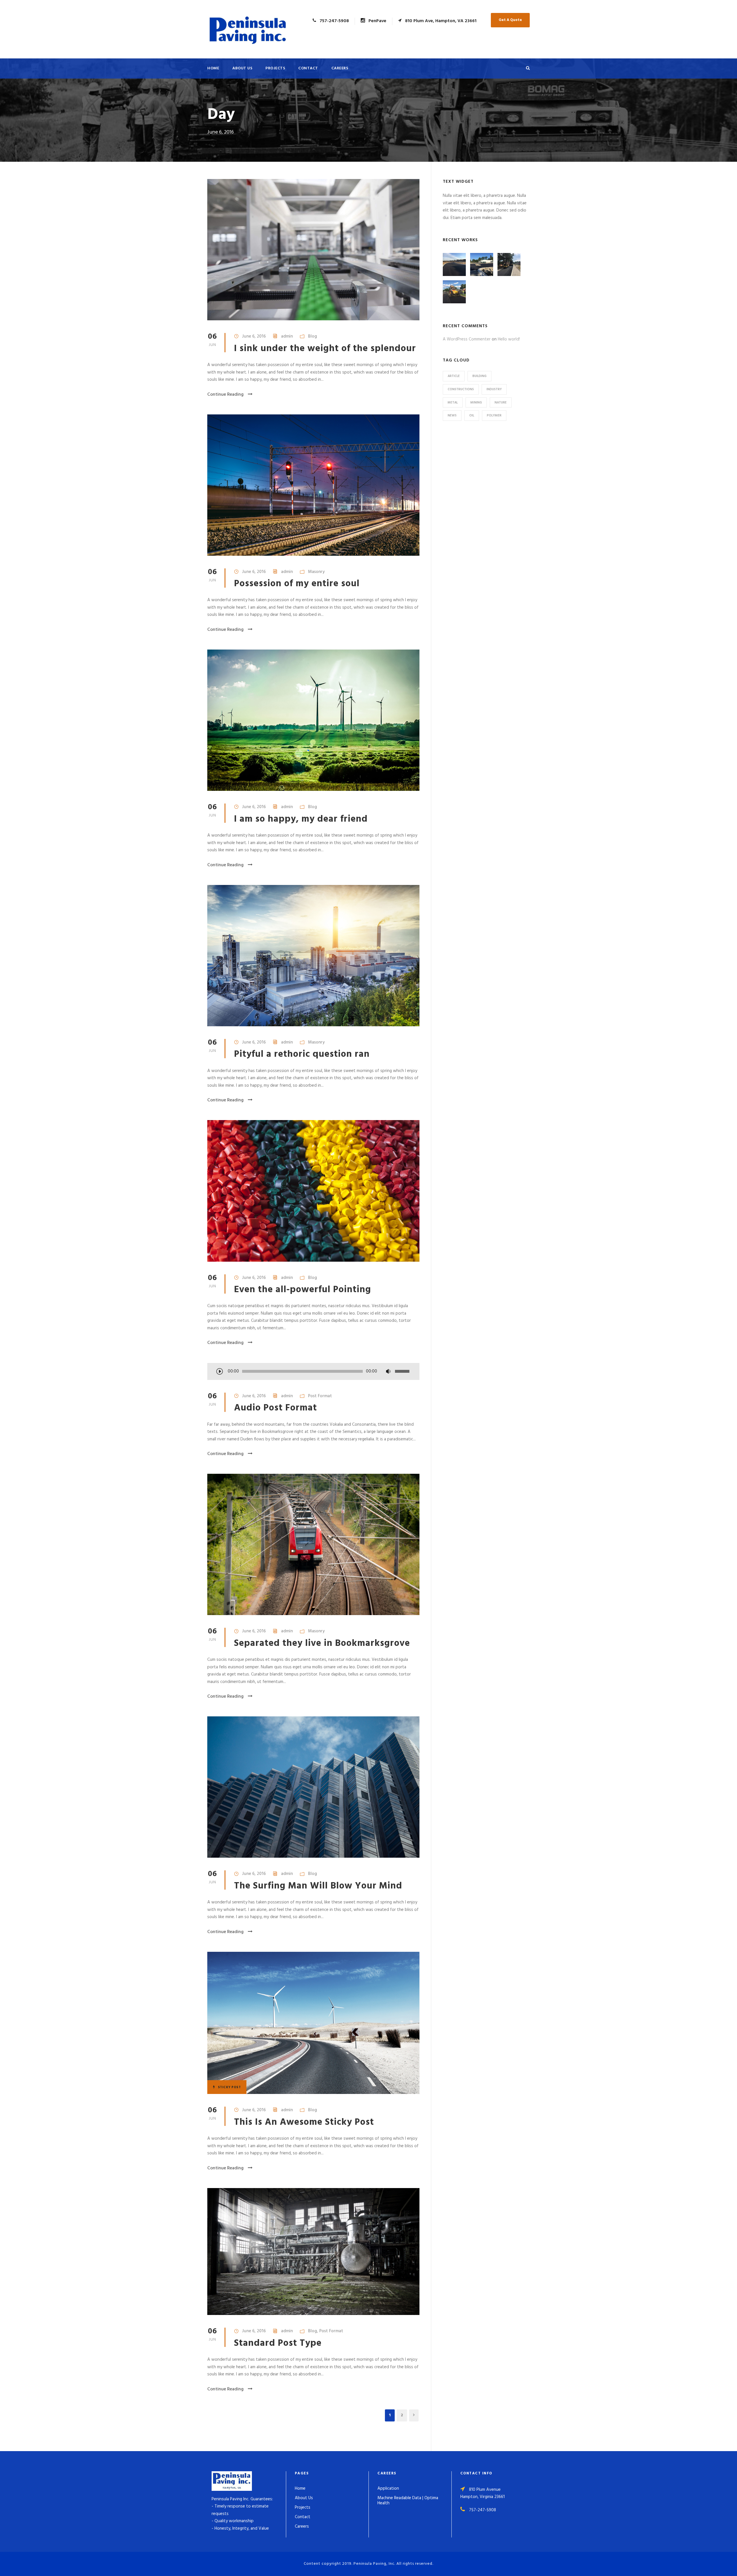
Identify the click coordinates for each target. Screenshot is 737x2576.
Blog (313, 336)
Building (479, 376)
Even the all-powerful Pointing (303, 1290)
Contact (308, 68)
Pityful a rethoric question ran (302, 1054)
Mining (476, 403)
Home (213, 68)
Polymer (494, 416)
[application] (313, 1372)
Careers (340, 68)
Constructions (461, 389)
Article (454, 376)
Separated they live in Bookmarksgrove (322, 1643)
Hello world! (509, 339)
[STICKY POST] (313, 2023)
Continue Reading (225, 395)
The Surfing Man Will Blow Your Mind (318, 1886)
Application (388, 2489)
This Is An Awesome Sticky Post (304, 2122)
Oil (472, 416)
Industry (494, 389)
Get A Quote (510, 20)
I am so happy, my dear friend (301, 819)
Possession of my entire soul (297, 584)
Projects (275, 68)
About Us (242, 68)
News (452, 416)
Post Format (320, 1396)
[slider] (403, 1371)
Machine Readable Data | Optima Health (408, 2501)
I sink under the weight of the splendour (325, 349)
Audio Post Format (276, 1408)
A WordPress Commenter (467, 339)
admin (287, 336)
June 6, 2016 (254, 336)
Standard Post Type (278, 2343)
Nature (501, 403)
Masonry (316, 572)
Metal (453, 403)
